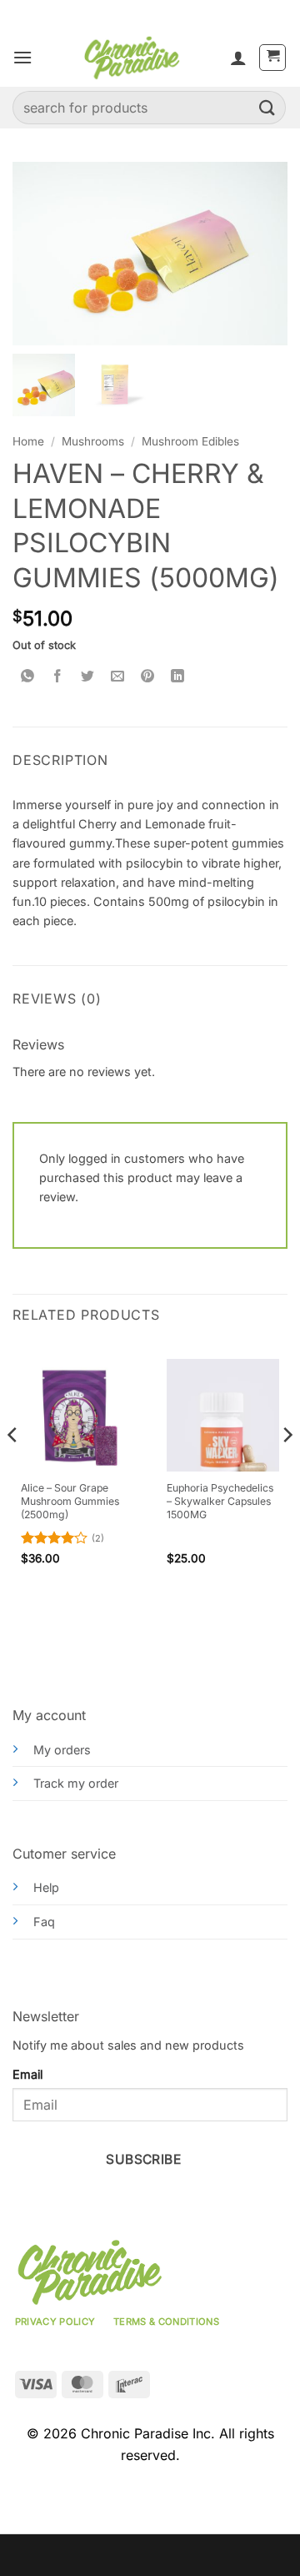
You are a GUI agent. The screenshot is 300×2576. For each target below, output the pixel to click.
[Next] (287, 1468)
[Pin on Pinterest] (148, 677)
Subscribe (143, 2159)
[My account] (238, 58)
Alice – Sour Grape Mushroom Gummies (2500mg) (70, 1501)
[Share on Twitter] (88, 677)
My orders (62, 1750)
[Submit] (267, 107)
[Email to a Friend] (118, 677)
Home (28, 441)
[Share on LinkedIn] (178, 677)
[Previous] (13, 1468)
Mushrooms (93, 441)
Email (27, 2074)
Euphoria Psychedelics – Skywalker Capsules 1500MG (220, 1501)
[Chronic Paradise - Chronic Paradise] (131, 58)
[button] (22, 57)
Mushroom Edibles (190, 441)
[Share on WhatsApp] (28, 677)
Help (46, 1887)
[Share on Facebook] (58, 677)
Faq (44, 1922)
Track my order (76, 1783)
